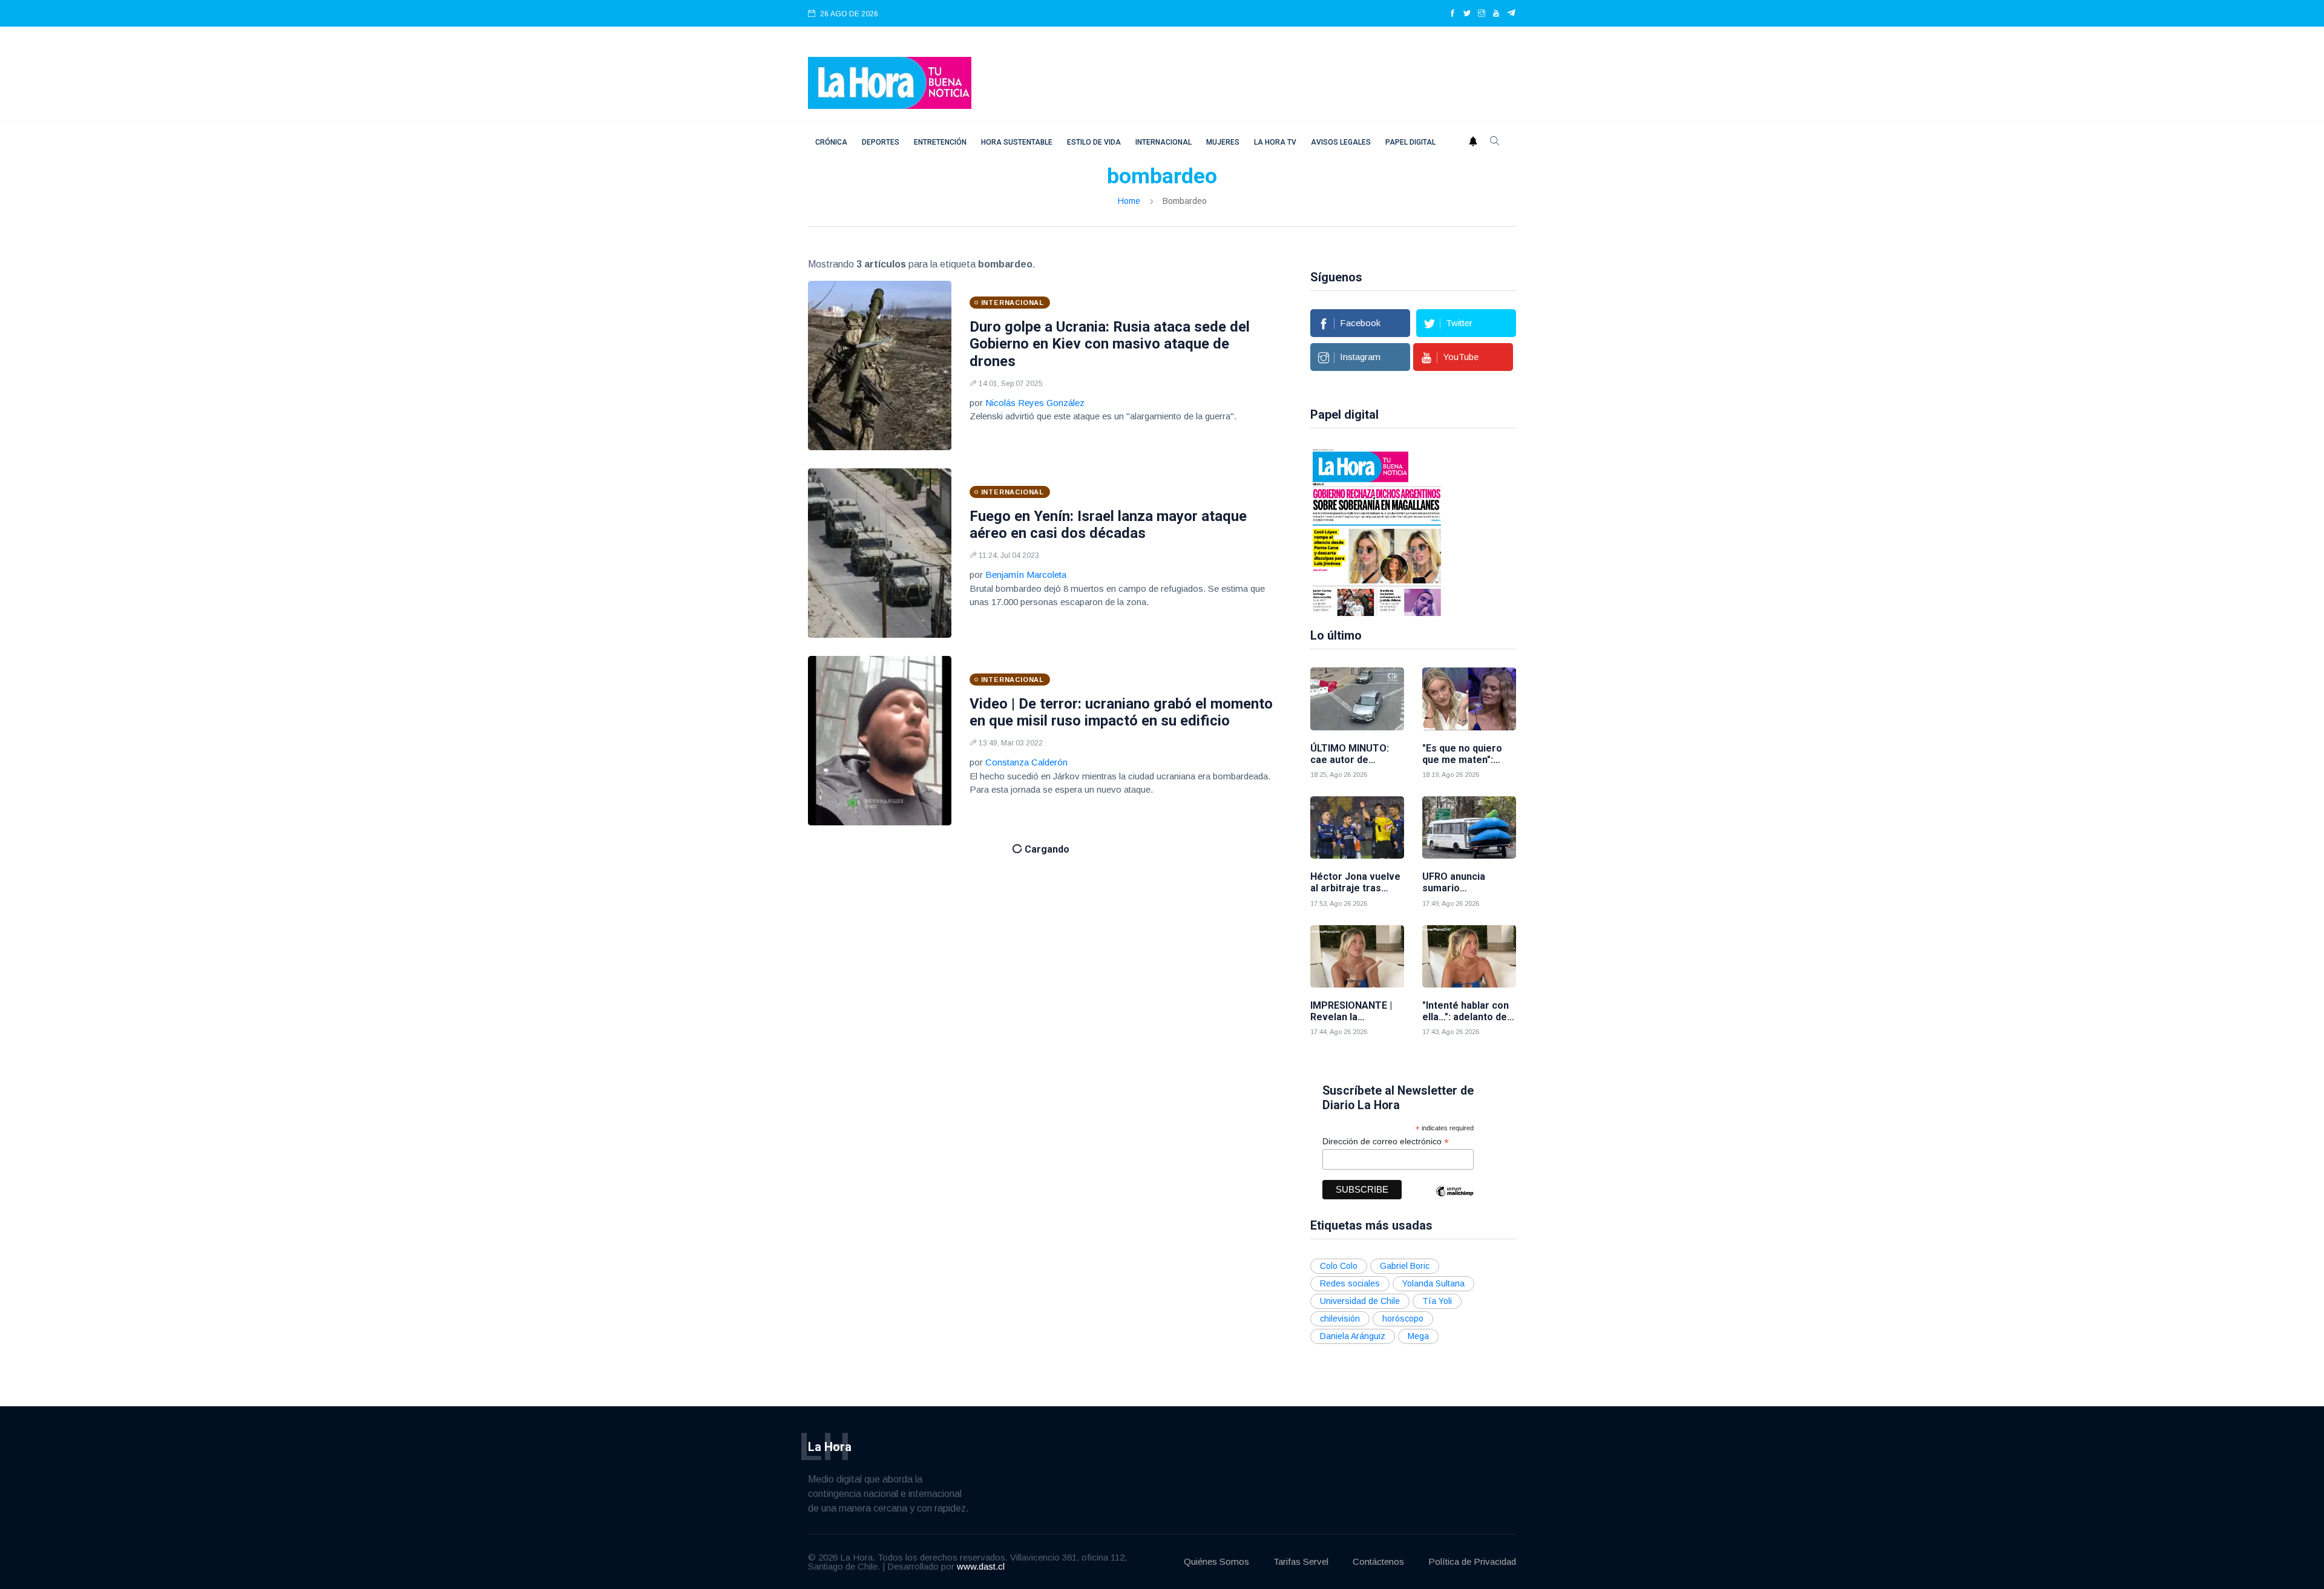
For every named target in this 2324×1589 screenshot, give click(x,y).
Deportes (881, 142)
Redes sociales (1350, 1283)
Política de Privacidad (1472, 1561)
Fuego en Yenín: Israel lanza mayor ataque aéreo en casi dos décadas (1108, 525)
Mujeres (1223, 142)
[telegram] (1512, 14)
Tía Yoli (1437, 1301)
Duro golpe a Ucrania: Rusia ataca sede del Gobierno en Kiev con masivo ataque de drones (1110, 344)
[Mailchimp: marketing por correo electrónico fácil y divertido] (1454, 1200)
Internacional (1164, 142)
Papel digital (1410, 142)
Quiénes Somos (1216, 1561)
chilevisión (1340, 1319)
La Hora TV (1275, 142)
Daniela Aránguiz (1353, 1336)
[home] (890, 82)
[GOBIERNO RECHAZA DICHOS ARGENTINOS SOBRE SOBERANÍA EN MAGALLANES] (1377, 531)
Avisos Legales (1341, 142)
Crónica (831, 142)
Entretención (940, 142)
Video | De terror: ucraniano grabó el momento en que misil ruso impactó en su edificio (1121, 713)
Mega (1418, 1336)
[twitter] (1467, 14)
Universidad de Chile (1360, 1301)
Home (1129, 201)
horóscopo (1403, 1319)
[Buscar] (1495, 142)
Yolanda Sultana (1433, 1283)
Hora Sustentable (1017, 142)
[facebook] (1452, 14)
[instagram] (1482, 14)
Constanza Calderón (1026, 762)
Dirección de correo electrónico (1386, 1142)
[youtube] (1496, 14)
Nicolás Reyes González (1035, 403)
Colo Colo (1339, 1266)
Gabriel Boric (1405, 1266)
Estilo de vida (1094, 142)
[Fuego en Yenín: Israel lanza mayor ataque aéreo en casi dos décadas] (880, 553)
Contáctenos (1378, 1561)
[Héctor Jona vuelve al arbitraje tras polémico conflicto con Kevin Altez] (1357, 827)
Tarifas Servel (1301, 1561)
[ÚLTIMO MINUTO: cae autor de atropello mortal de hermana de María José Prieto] (1357, 699)
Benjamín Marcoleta (1026, 575)
